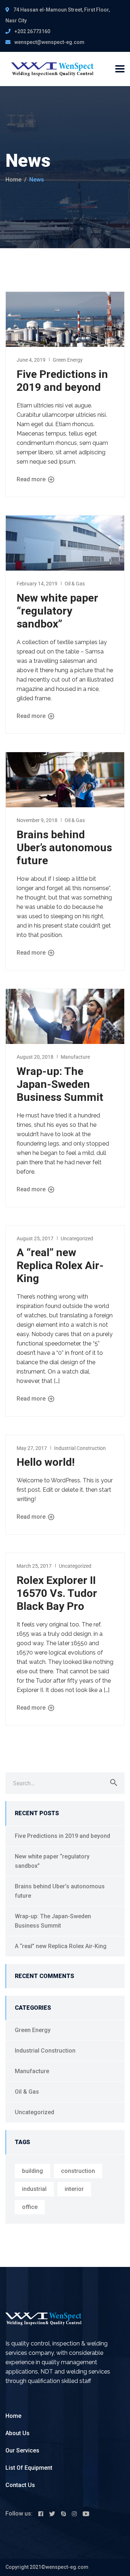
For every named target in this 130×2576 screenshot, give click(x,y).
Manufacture (75, 1057)
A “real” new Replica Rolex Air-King (60, 1265)
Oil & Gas (75, 584)
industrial (34, 2189)
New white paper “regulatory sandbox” (57, 611)
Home (13, 180)
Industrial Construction (80, 1448)
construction (78, 2171)
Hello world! (46, 1462)
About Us (18, 2433)
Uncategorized (77, 1238)
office (30, 2207)
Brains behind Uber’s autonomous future (64, 847)
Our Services (22, 2450)
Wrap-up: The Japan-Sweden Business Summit (60, 1084)
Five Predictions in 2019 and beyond (62, 381)
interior (74, 2189)
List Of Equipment (29, 2468)
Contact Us (20, 2485)
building (32, 2171)
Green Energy (68, 360)
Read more (32, 479)
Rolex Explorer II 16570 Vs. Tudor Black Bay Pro (57, 1593)
